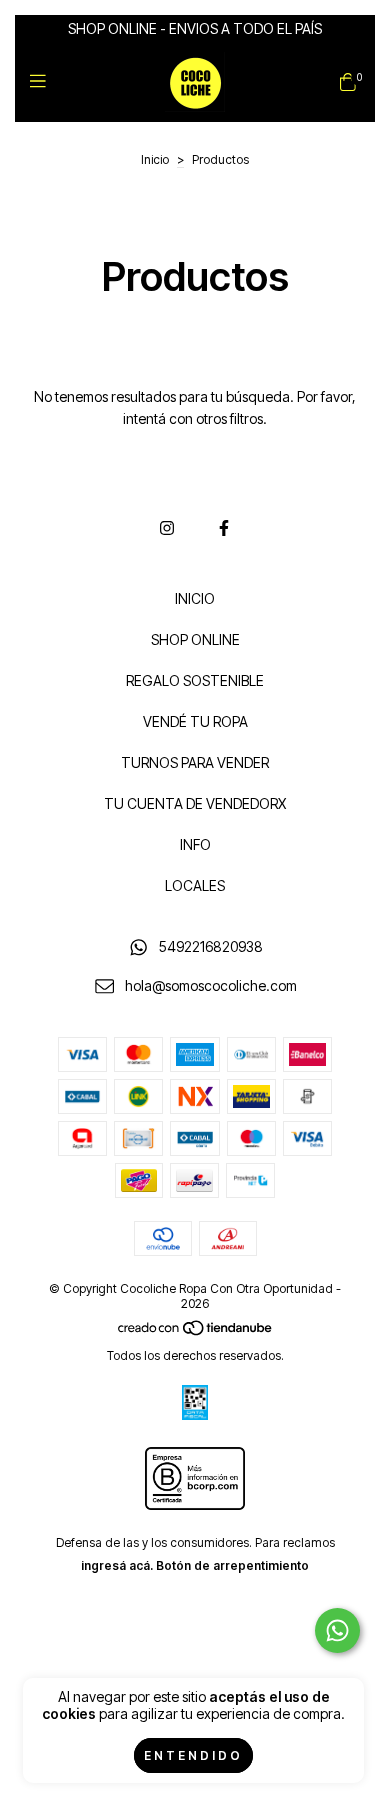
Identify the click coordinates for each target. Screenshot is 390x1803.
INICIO (195, 598)
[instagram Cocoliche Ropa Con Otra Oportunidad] (167, 528)
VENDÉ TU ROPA (195, 721)
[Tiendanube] (196, 1332)
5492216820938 (211, 946)
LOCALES (195, 885)
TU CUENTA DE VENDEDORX (195, 803)
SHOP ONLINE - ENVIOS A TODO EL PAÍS (195, 28)
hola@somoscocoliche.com (211, 985)
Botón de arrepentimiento (232, 1565)
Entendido (193, 1755)
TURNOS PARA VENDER (195, 762)
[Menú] (42, 81)
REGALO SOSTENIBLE (195, 680)
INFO (195, 844)
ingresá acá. (117, 1565)
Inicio (155, 159)
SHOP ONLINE (195, 639)
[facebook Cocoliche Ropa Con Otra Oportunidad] (224, 528)
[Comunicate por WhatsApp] (337, 1630)
